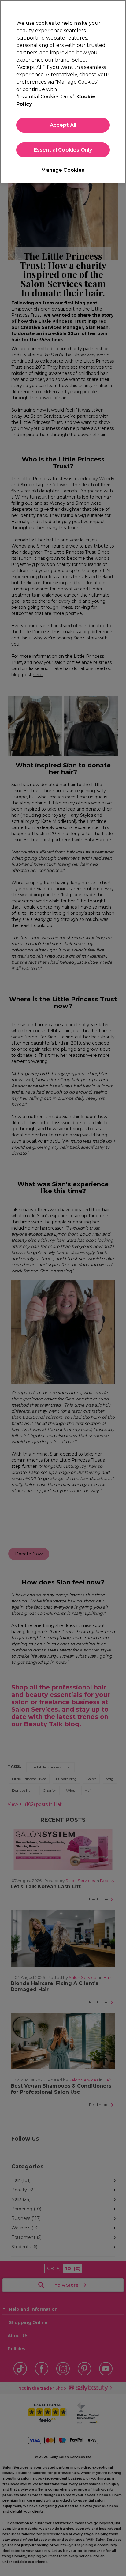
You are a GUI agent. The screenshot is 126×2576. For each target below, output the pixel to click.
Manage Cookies (63, 170)
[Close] (119, 9)
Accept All (63, 125)
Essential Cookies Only (63, 150)
